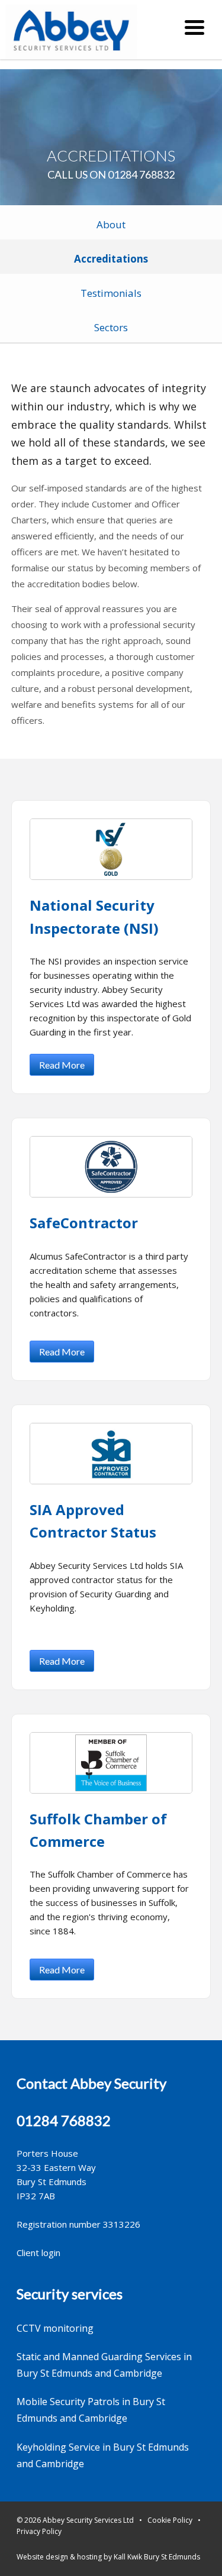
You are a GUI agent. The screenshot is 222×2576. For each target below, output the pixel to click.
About (111, 224)
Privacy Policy (39, 2531)
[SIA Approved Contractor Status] (111, 1454)
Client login (38, 2253)
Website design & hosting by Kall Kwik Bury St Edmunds (108, 2557)
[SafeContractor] (111, 1167)
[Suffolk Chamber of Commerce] (111, 1763)
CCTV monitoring (55, 2328)
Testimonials (111, 293)
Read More (62, 1065)
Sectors (111, 327)
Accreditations (111, 259)
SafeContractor (84, 1223)
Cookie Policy (170, 2520)
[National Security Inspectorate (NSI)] (111, 849)
